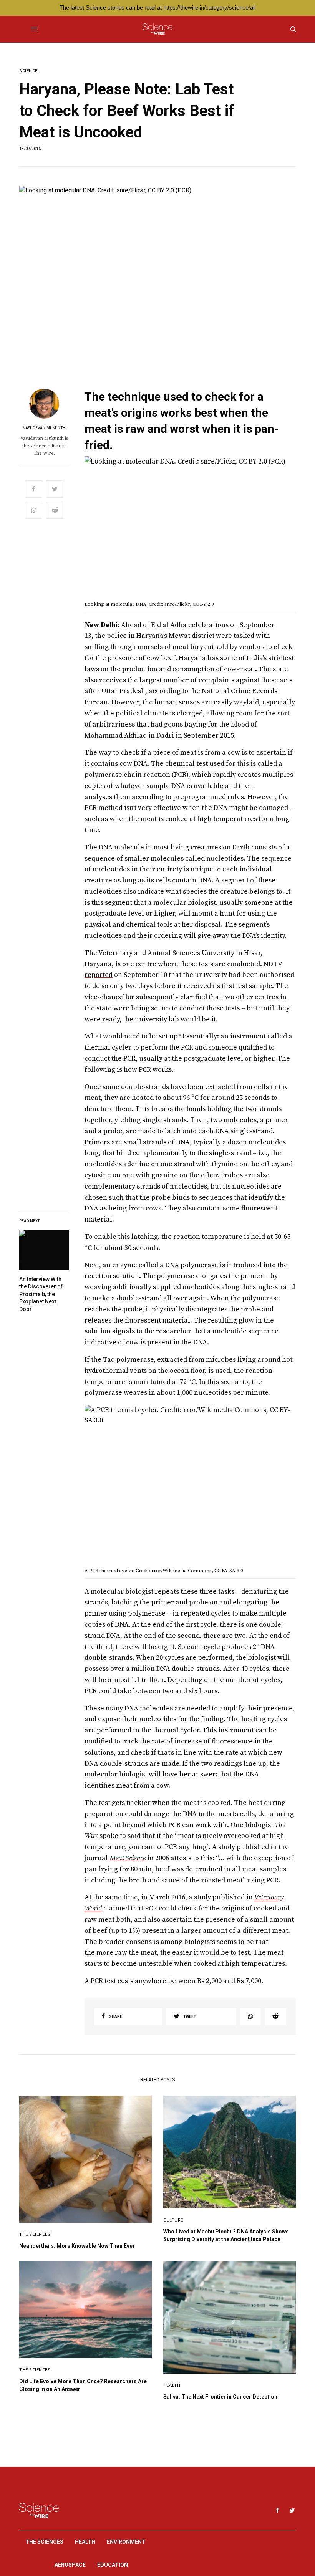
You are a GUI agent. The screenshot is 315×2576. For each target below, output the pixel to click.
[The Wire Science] (157, 29)
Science (28, 71)
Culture (173, 2220)
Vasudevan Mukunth (44, 428)
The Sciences (35, 2234)
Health (172, 2385)
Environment (126, 2542)
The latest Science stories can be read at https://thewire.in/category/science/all (157, 7)
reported (99, 975)
